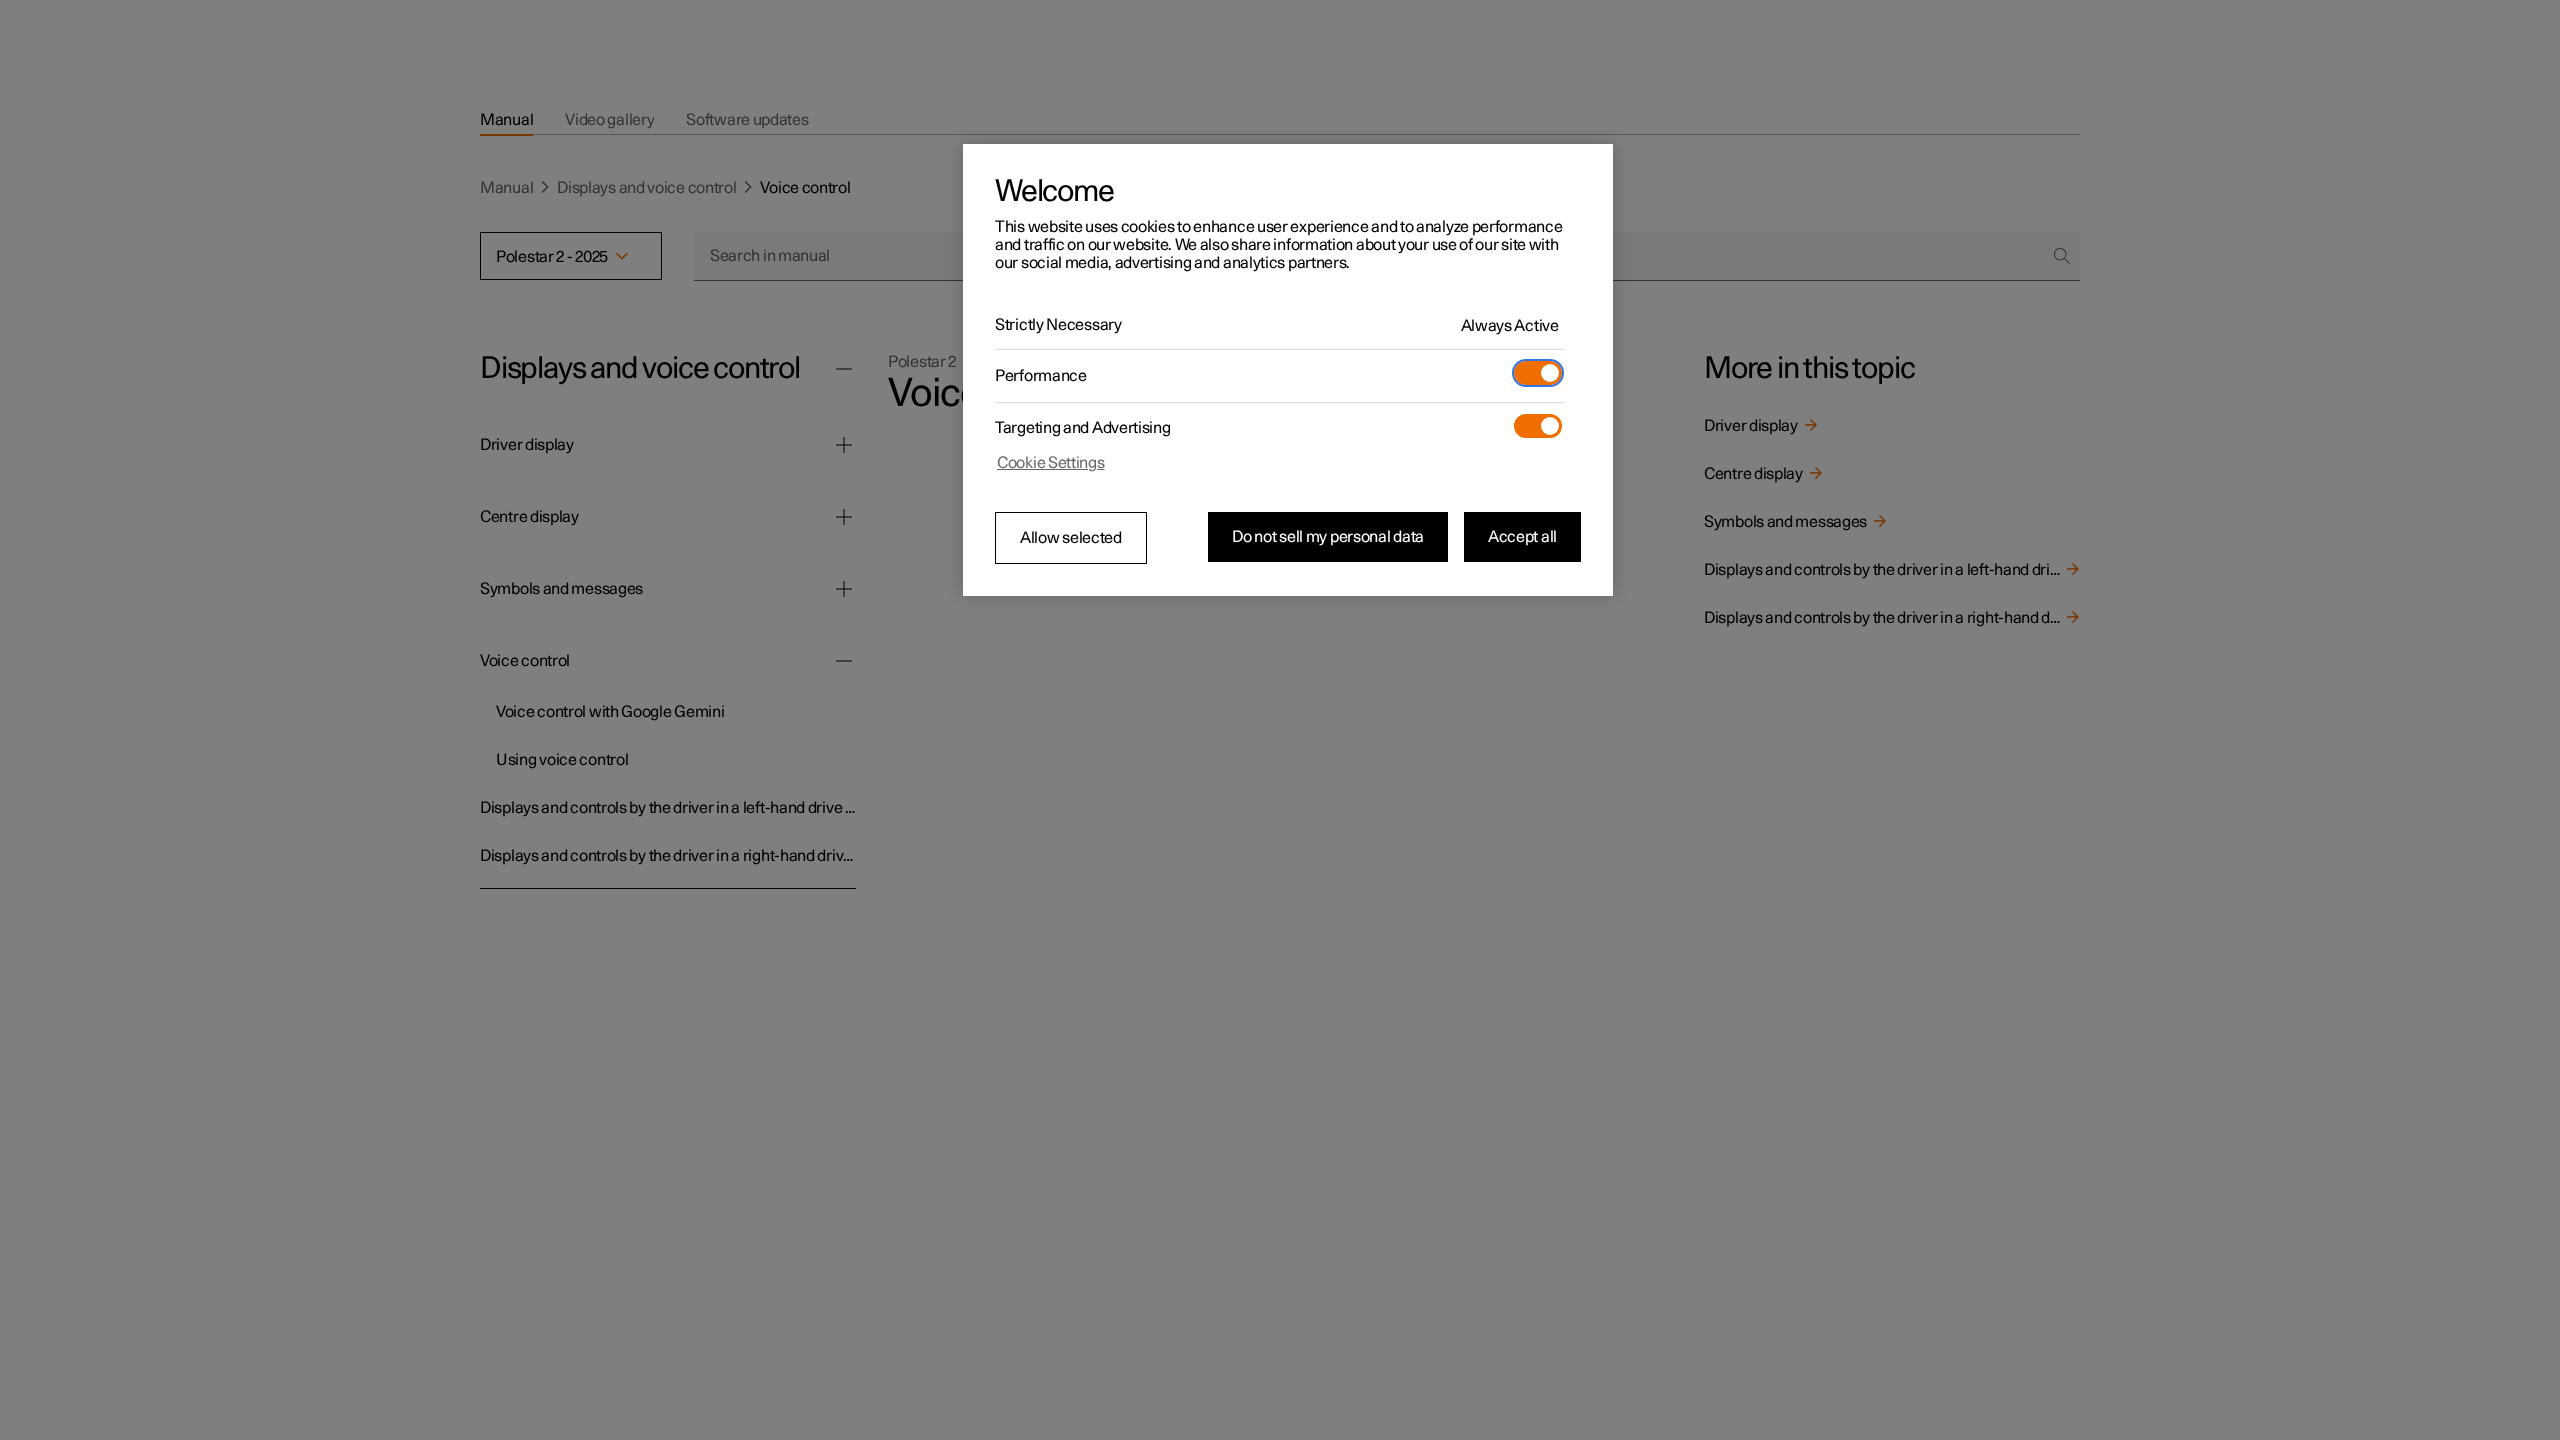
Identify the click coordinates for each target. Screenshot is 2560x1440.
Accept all (1522, 537)
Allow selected (1071, 538)
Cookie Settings (1051, 463)
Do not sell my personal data (1328, 537)
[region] (1288, 370)
